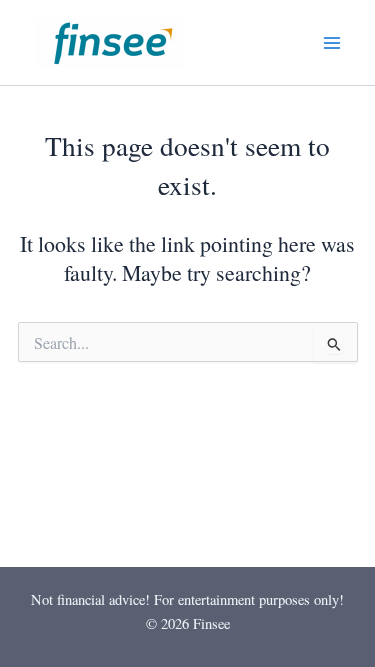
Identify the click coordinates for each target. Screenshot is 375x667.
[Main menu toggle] (332, 42)
